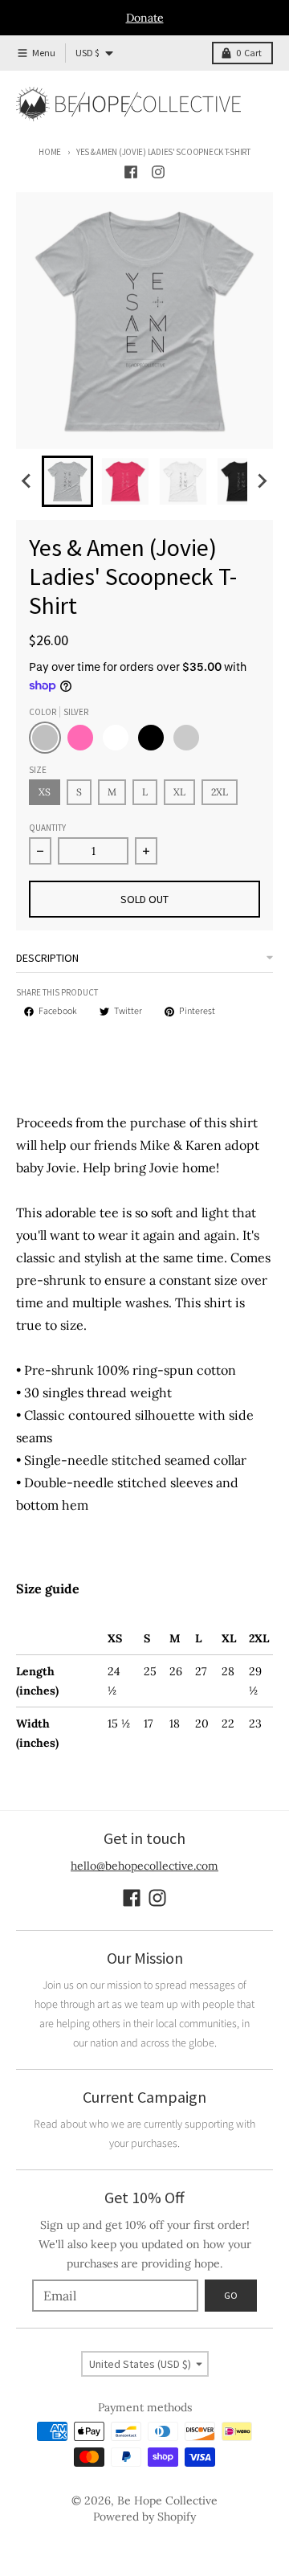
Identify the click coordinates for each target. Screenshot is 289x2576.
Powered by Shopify (144, 2517)
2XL (220, 792)
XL (179, 792)
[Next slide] (262, 481)
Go (231, 2295)
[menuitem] (67, 481)
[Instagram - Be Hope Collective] (158, 172)
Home (50, 152)
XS (45, 792)
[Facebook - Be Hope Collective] (131, 172)
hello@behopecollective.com (144, 1866)
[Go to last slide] (27, 481)
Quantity (47, 828)
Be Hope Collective (167, 2500)
